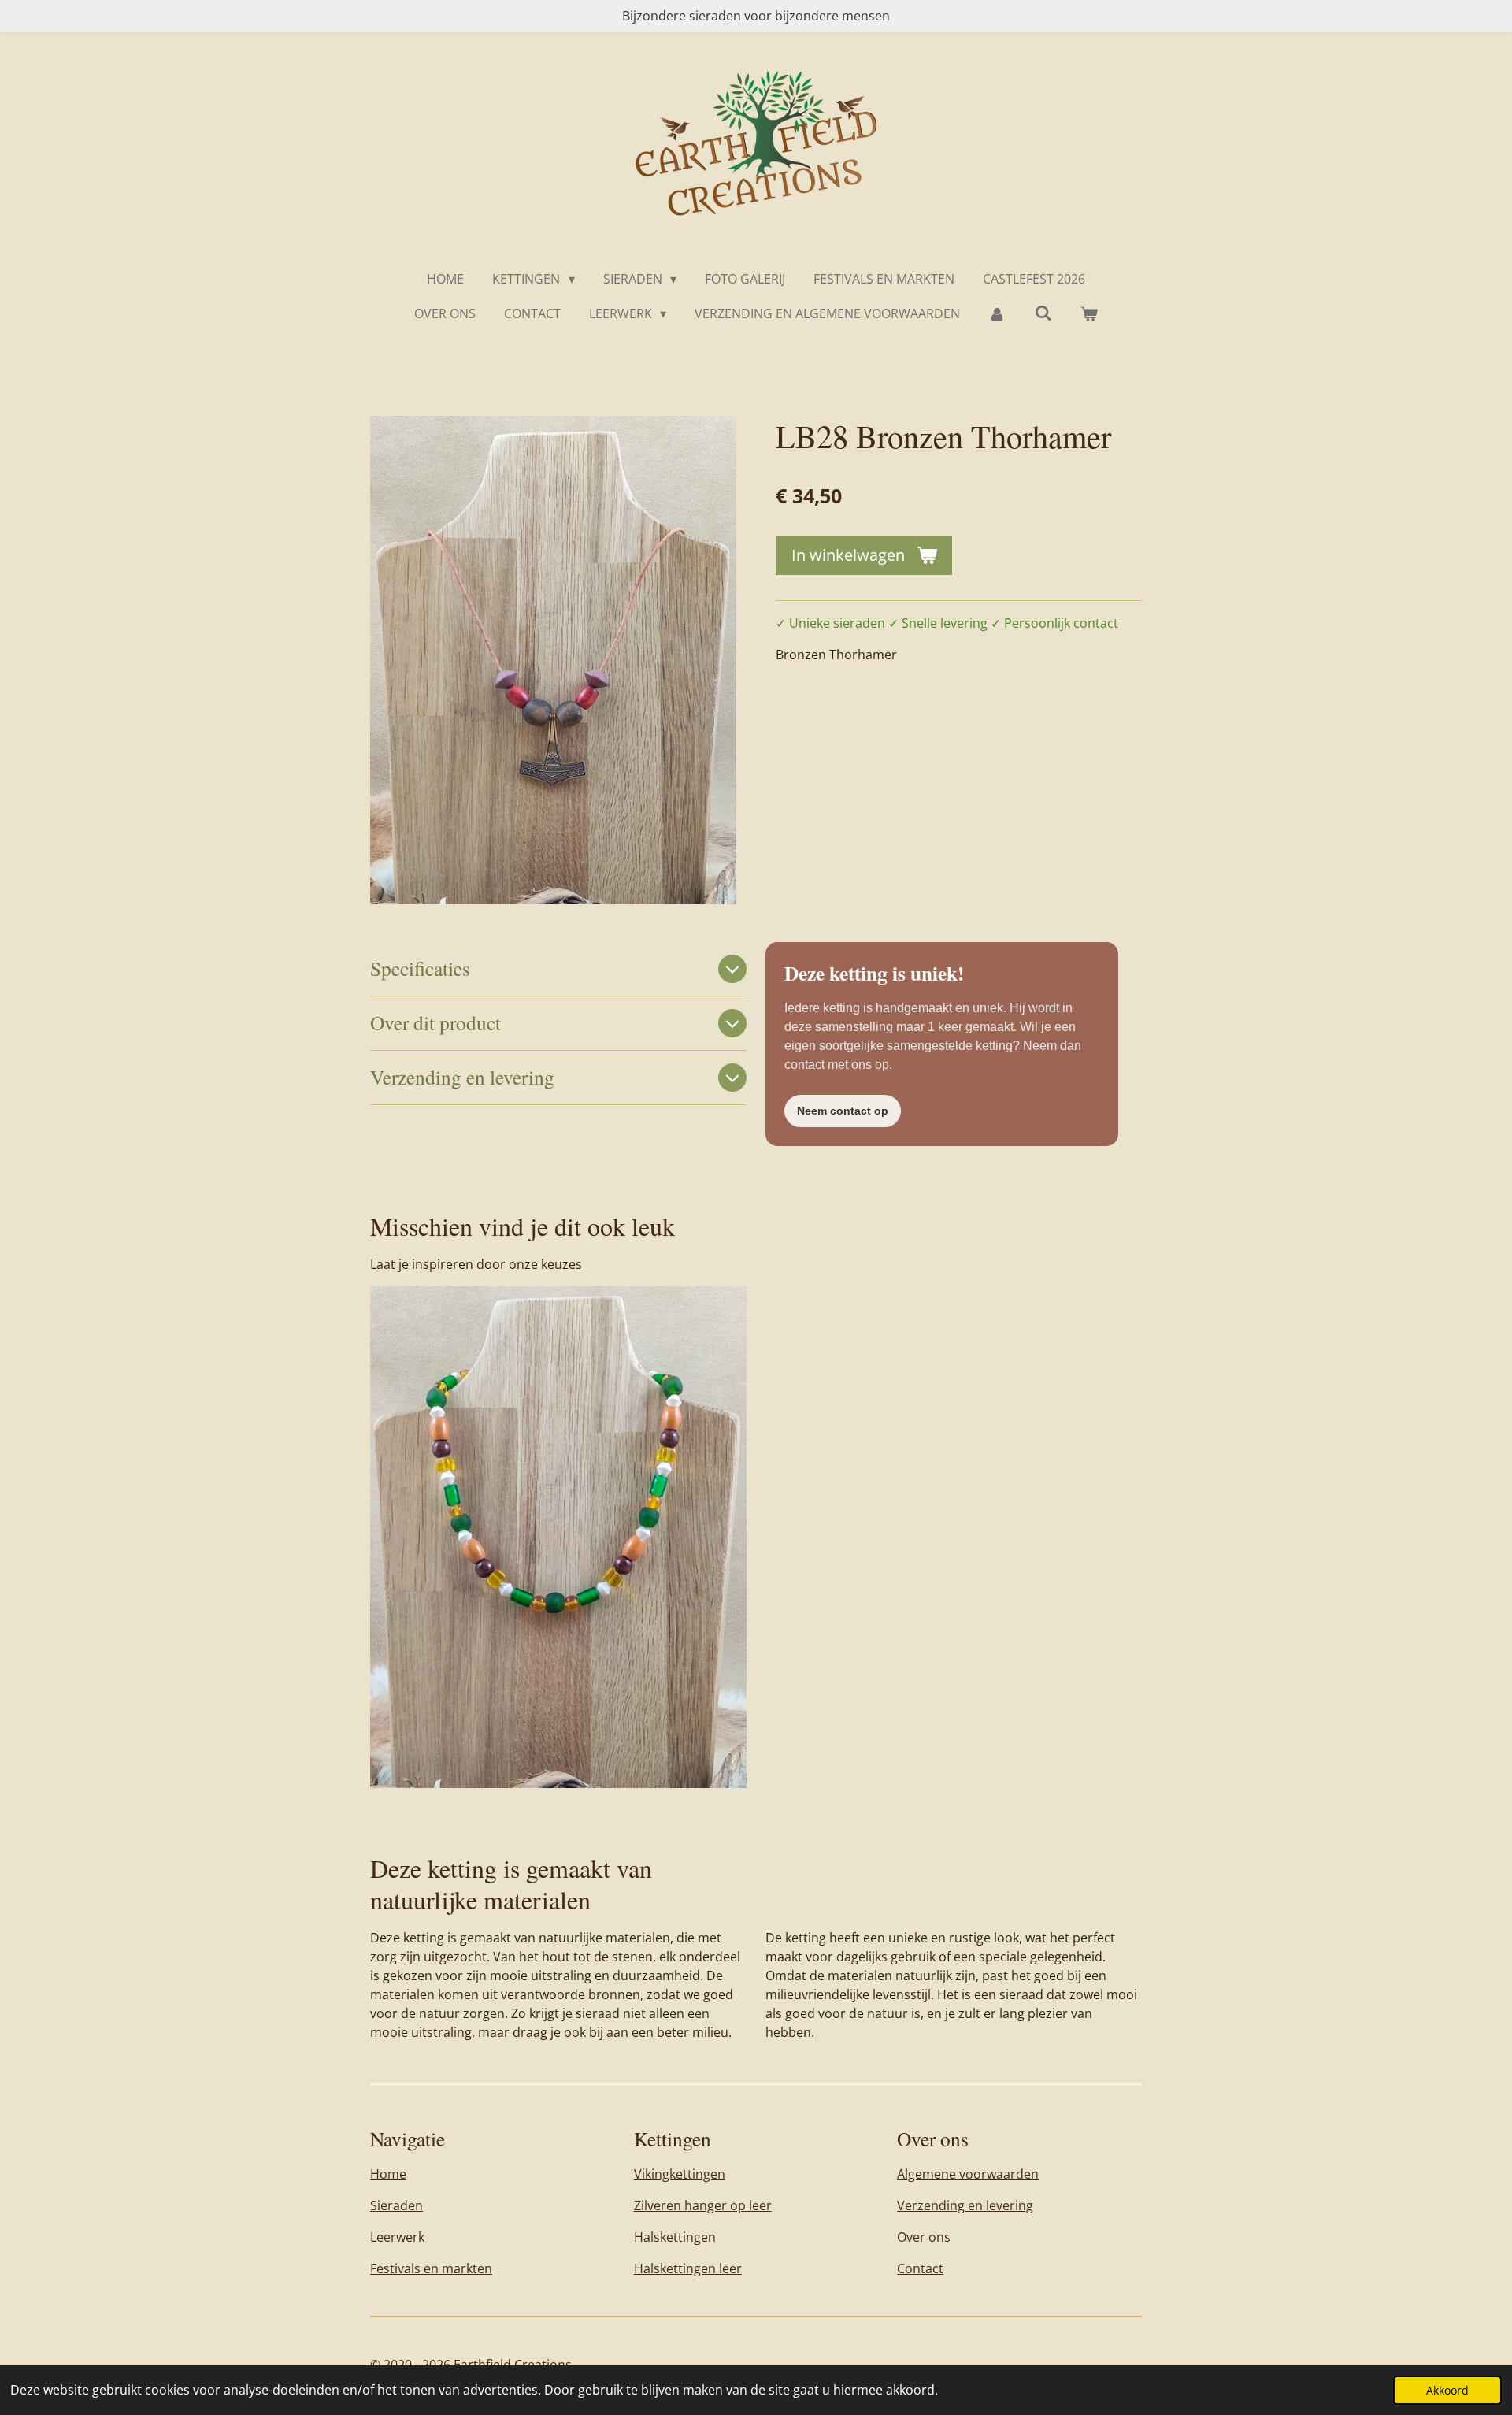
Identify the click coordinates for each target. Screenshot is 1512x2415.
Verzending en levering (965, 2205)
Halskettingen (675, 2237)
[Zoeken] (1043, 313)
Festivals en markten (431, 2268)
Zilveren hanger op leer (703, 2205)
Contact (920, 2268)
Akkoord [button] (1447, 2390)
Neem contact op (843, 1111)
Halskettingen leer (688, 2268)
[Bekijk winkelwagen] (1089, 313)
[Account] (997, 313)
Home (388, 2174)
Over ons (924, 2237)
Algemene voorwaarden (968, 2174)
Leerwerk (397, 2237)
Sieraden (397, 2205)
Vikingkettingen (680, 2174)
